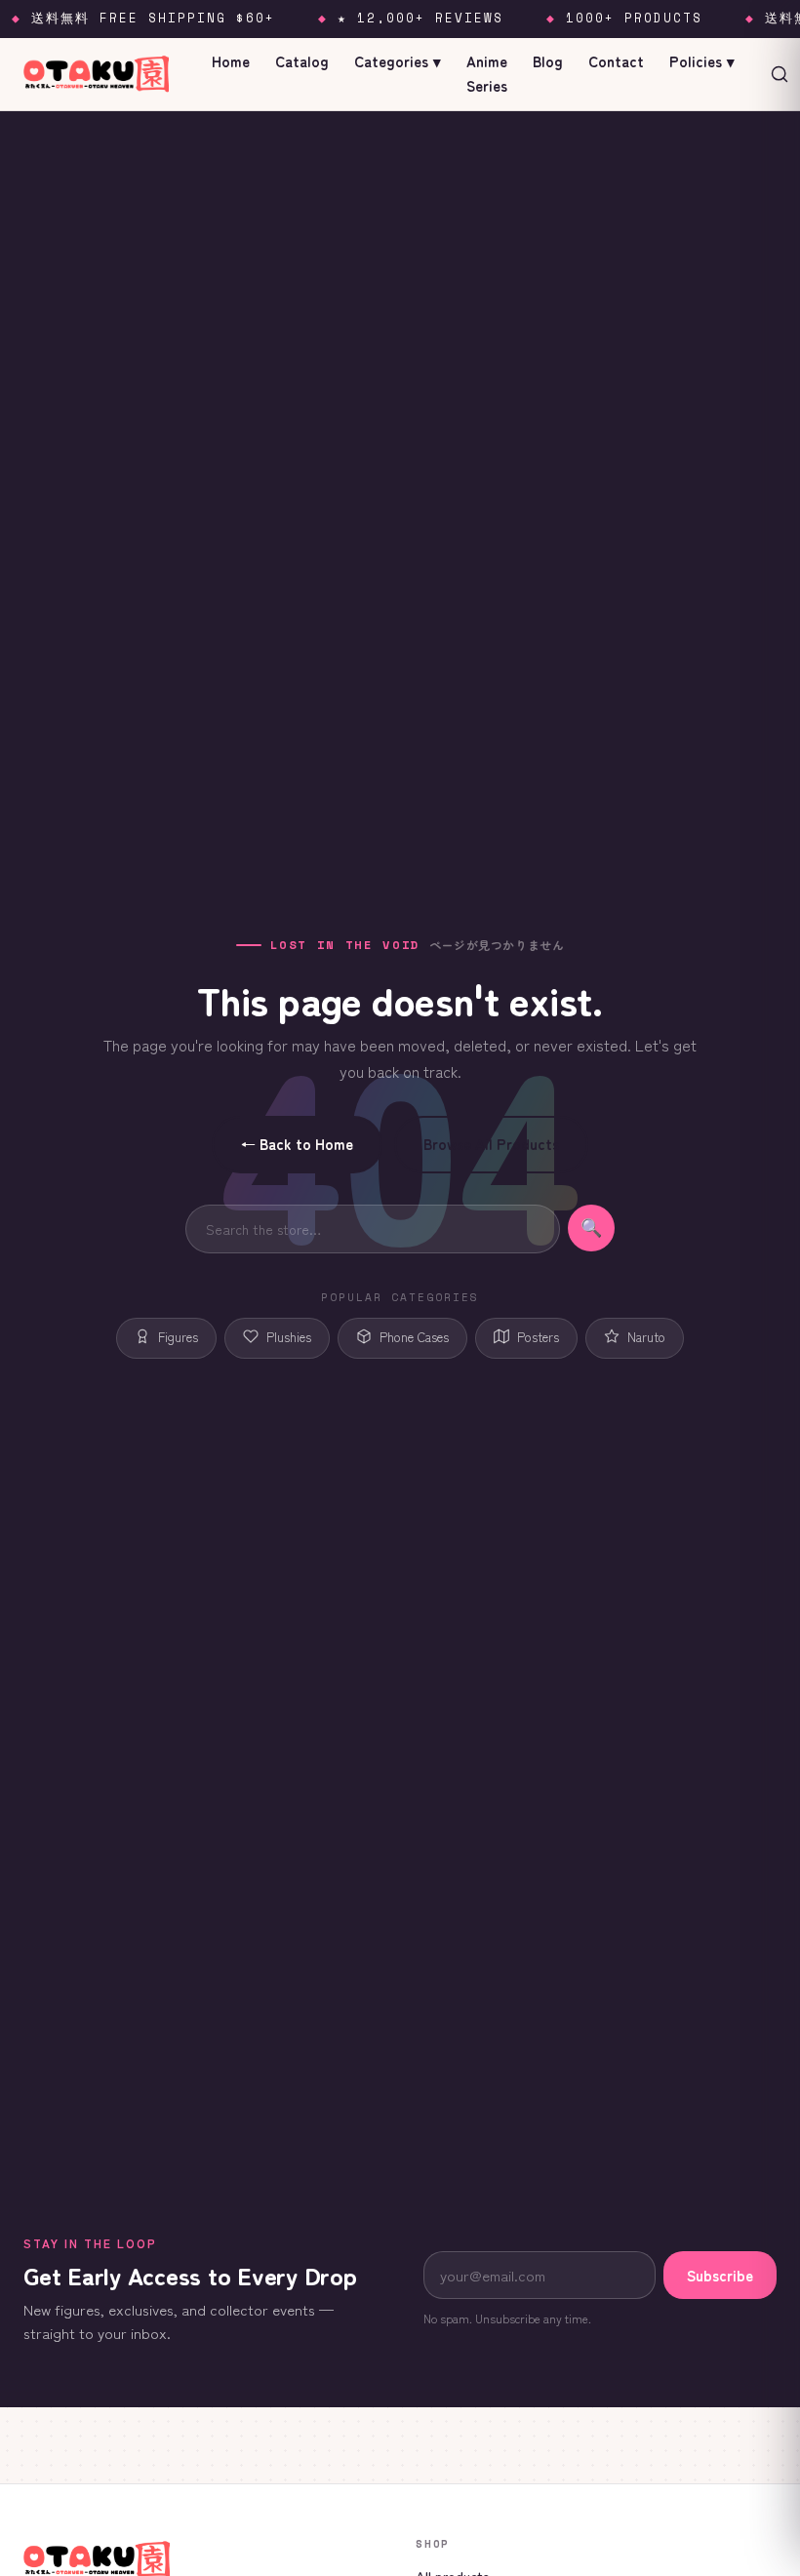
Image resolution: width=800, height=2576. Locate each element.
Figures (178, 1337)
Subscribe (720, 2275)
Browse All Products (491, 1144)
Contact (616, 61)
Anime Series (487, 73)
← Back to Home (297, 1144)
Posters (538, 1337)
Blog (548, 61)
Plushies (289, 1337)
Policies (702, 61)
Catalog (302, 61)
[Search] (780, 74)
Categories (398, 61)
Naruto (646, 1337)
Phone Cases (414, 1337)
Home (231, 61)
